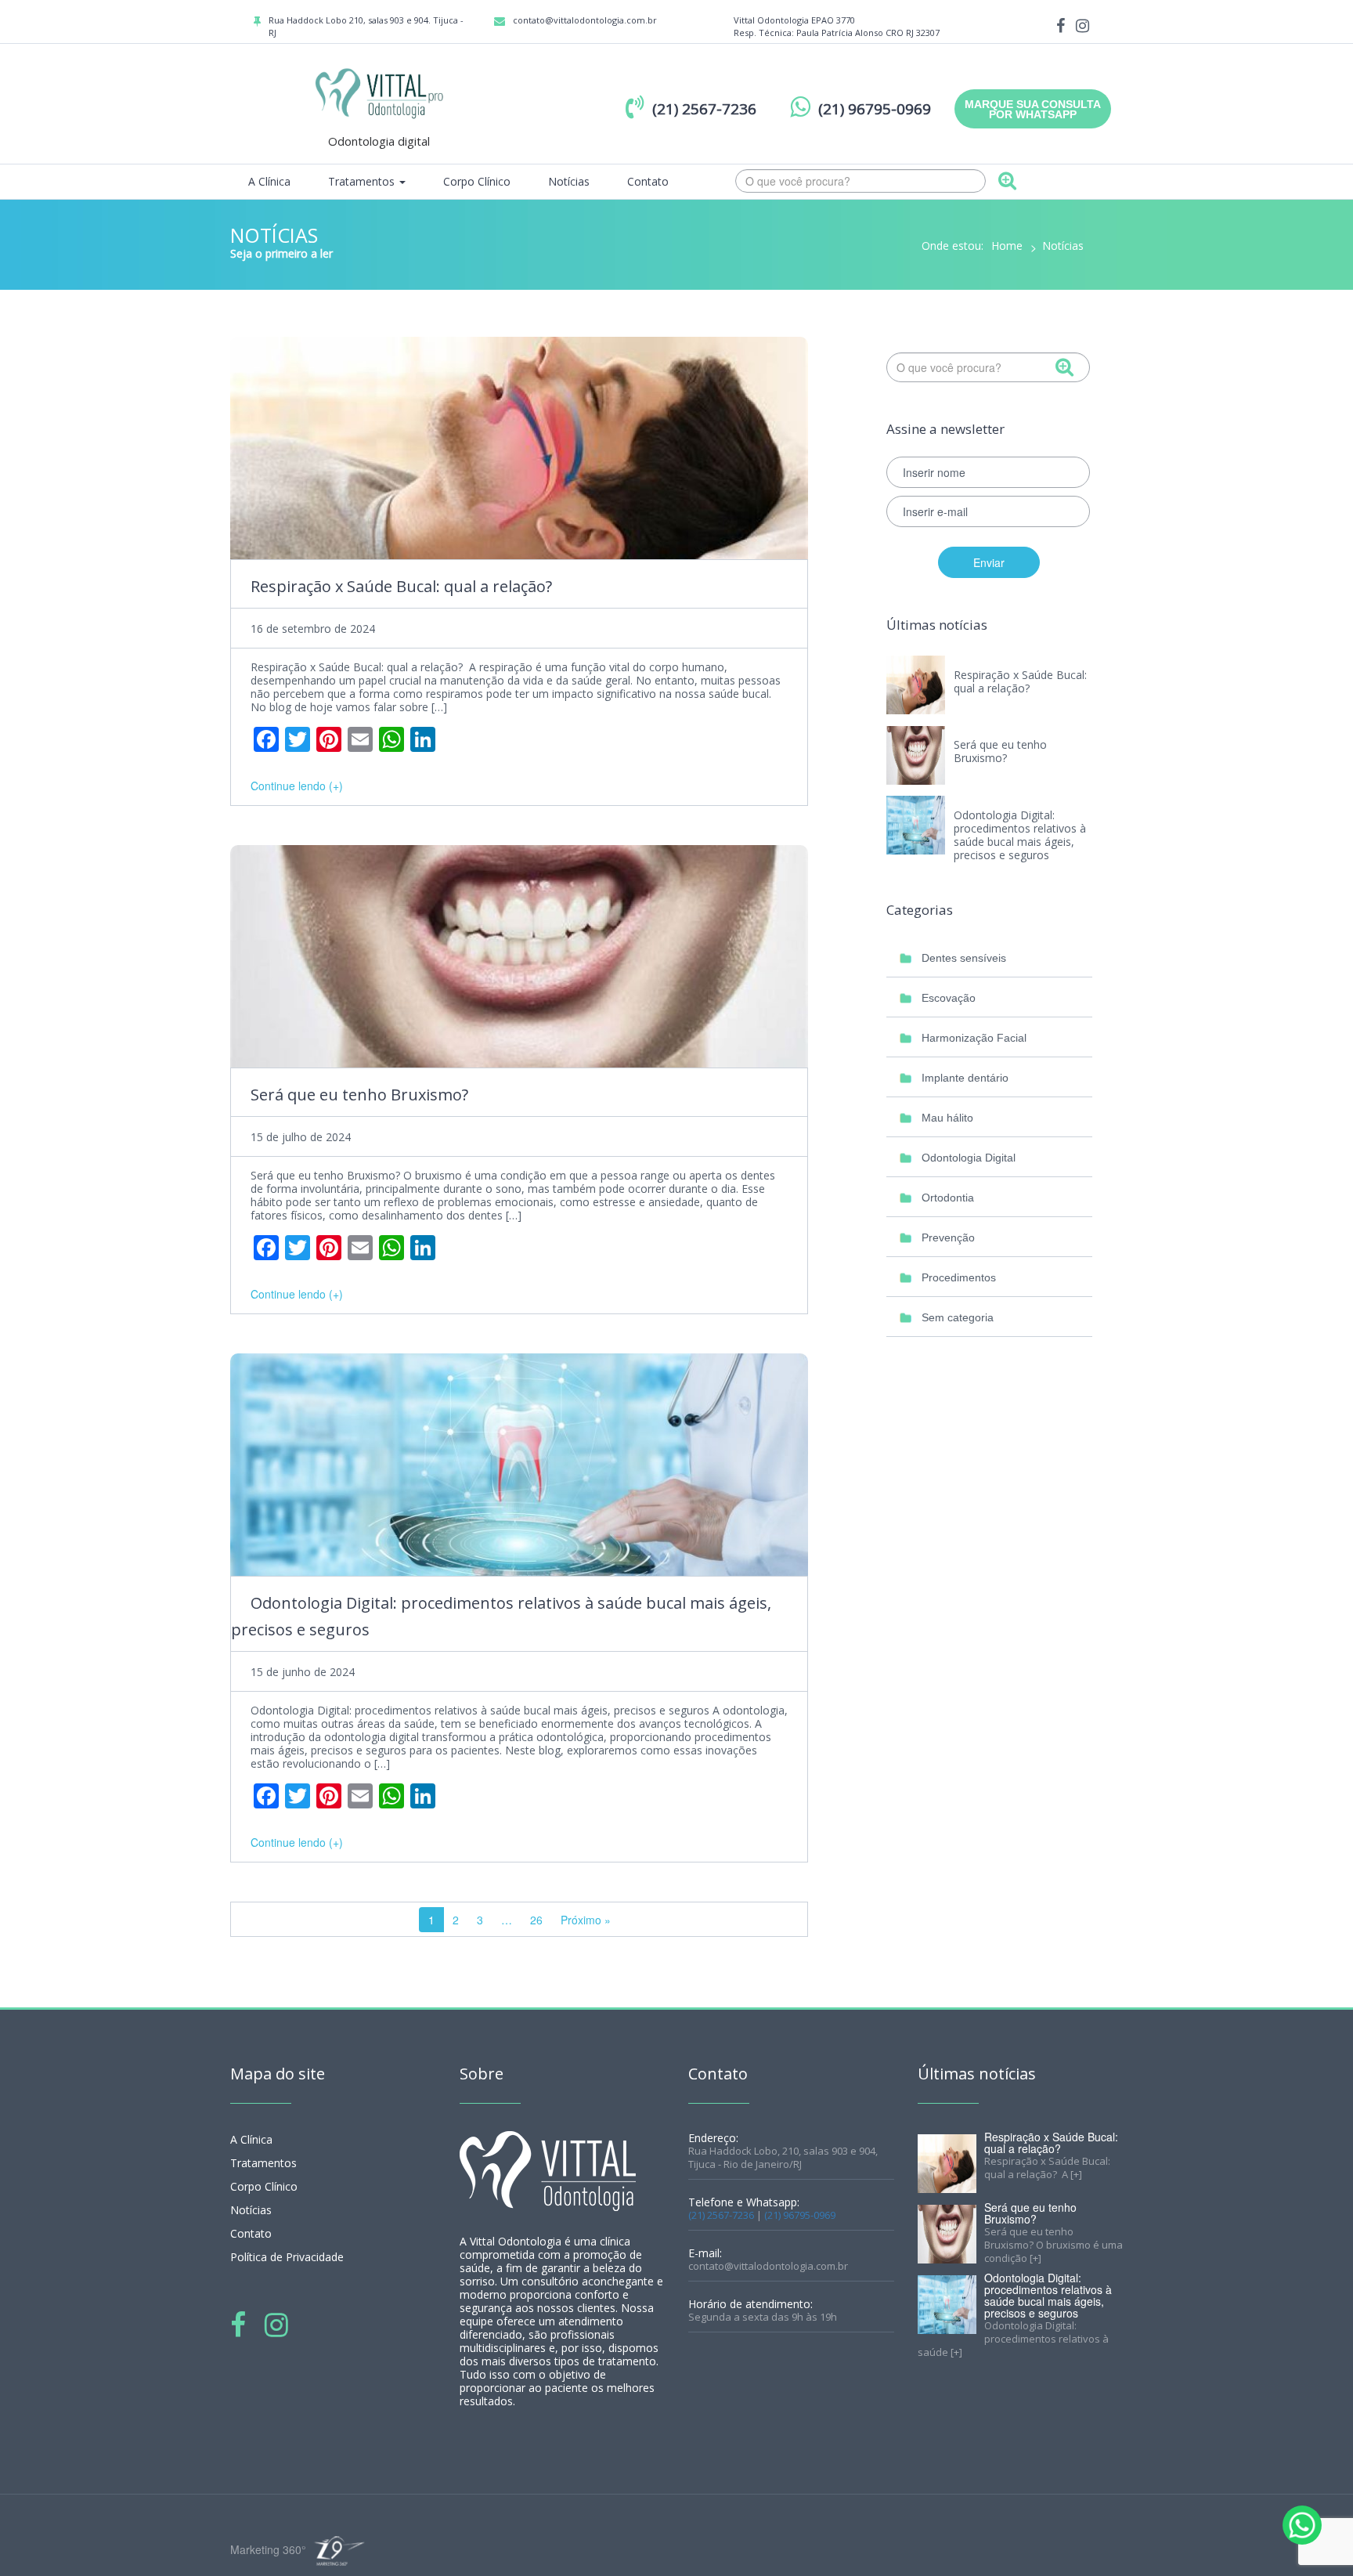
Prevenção (948, 1237)
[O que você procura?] (1007, 182)
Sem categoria (958, 1317)
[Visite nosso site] (337, 2551)
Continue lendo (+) (297, 786)
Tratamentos (363, 181)
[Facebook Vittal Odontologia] (1061, 25)
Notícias (569, 181)
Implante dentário (965, 1078)
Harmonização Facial (974, 1038)
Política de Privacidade (287, 2257)
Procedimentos (959, 1277)
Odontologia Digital (969, 1158)
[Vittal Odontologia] (379, 92)
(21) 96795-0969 (800, 2215)
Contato (648, 181)
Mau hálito (947, 1118)
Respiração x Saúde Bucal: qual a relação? (403, 586)
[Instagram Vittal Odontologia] (1082, 25)
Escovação (949, 998)
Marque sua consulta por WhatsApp (1033, 109)
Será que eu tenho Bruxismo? (359, 1095)
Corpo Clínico (477, 181)
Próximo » (586, 1920)
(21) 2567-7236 (721, 2215)
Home (1007, 246)
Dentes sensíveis (964, 958)
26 (536, 1920)
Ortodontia (948, 1198)
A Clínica (269, 181)
